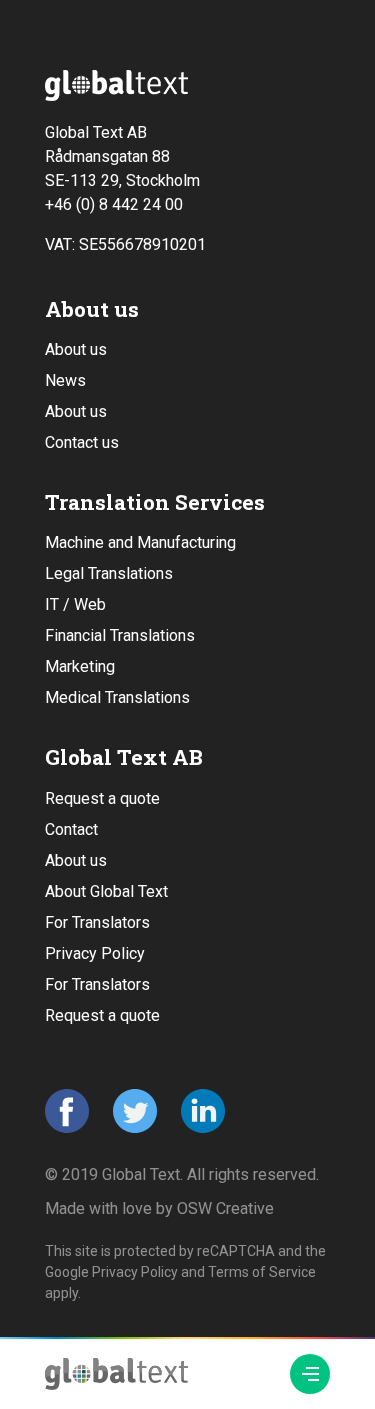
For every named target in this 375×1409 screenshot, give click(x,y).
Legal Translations (109, 573)
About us (76, 349)
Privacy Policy (95, 953)
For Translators (97, 922)
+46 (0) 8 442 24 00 (114, 204)
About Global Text (106, 891)
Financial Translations (120, 635)
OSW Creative (225, 1208)
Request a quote (102, 798)
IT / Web (75, 604)
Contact (71, 829)
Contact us (82, 442)
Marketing (80, 666)
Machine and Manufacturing (140, 542)
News (65, 380)
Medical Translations (117, 697)
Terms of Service (262, 1272)
